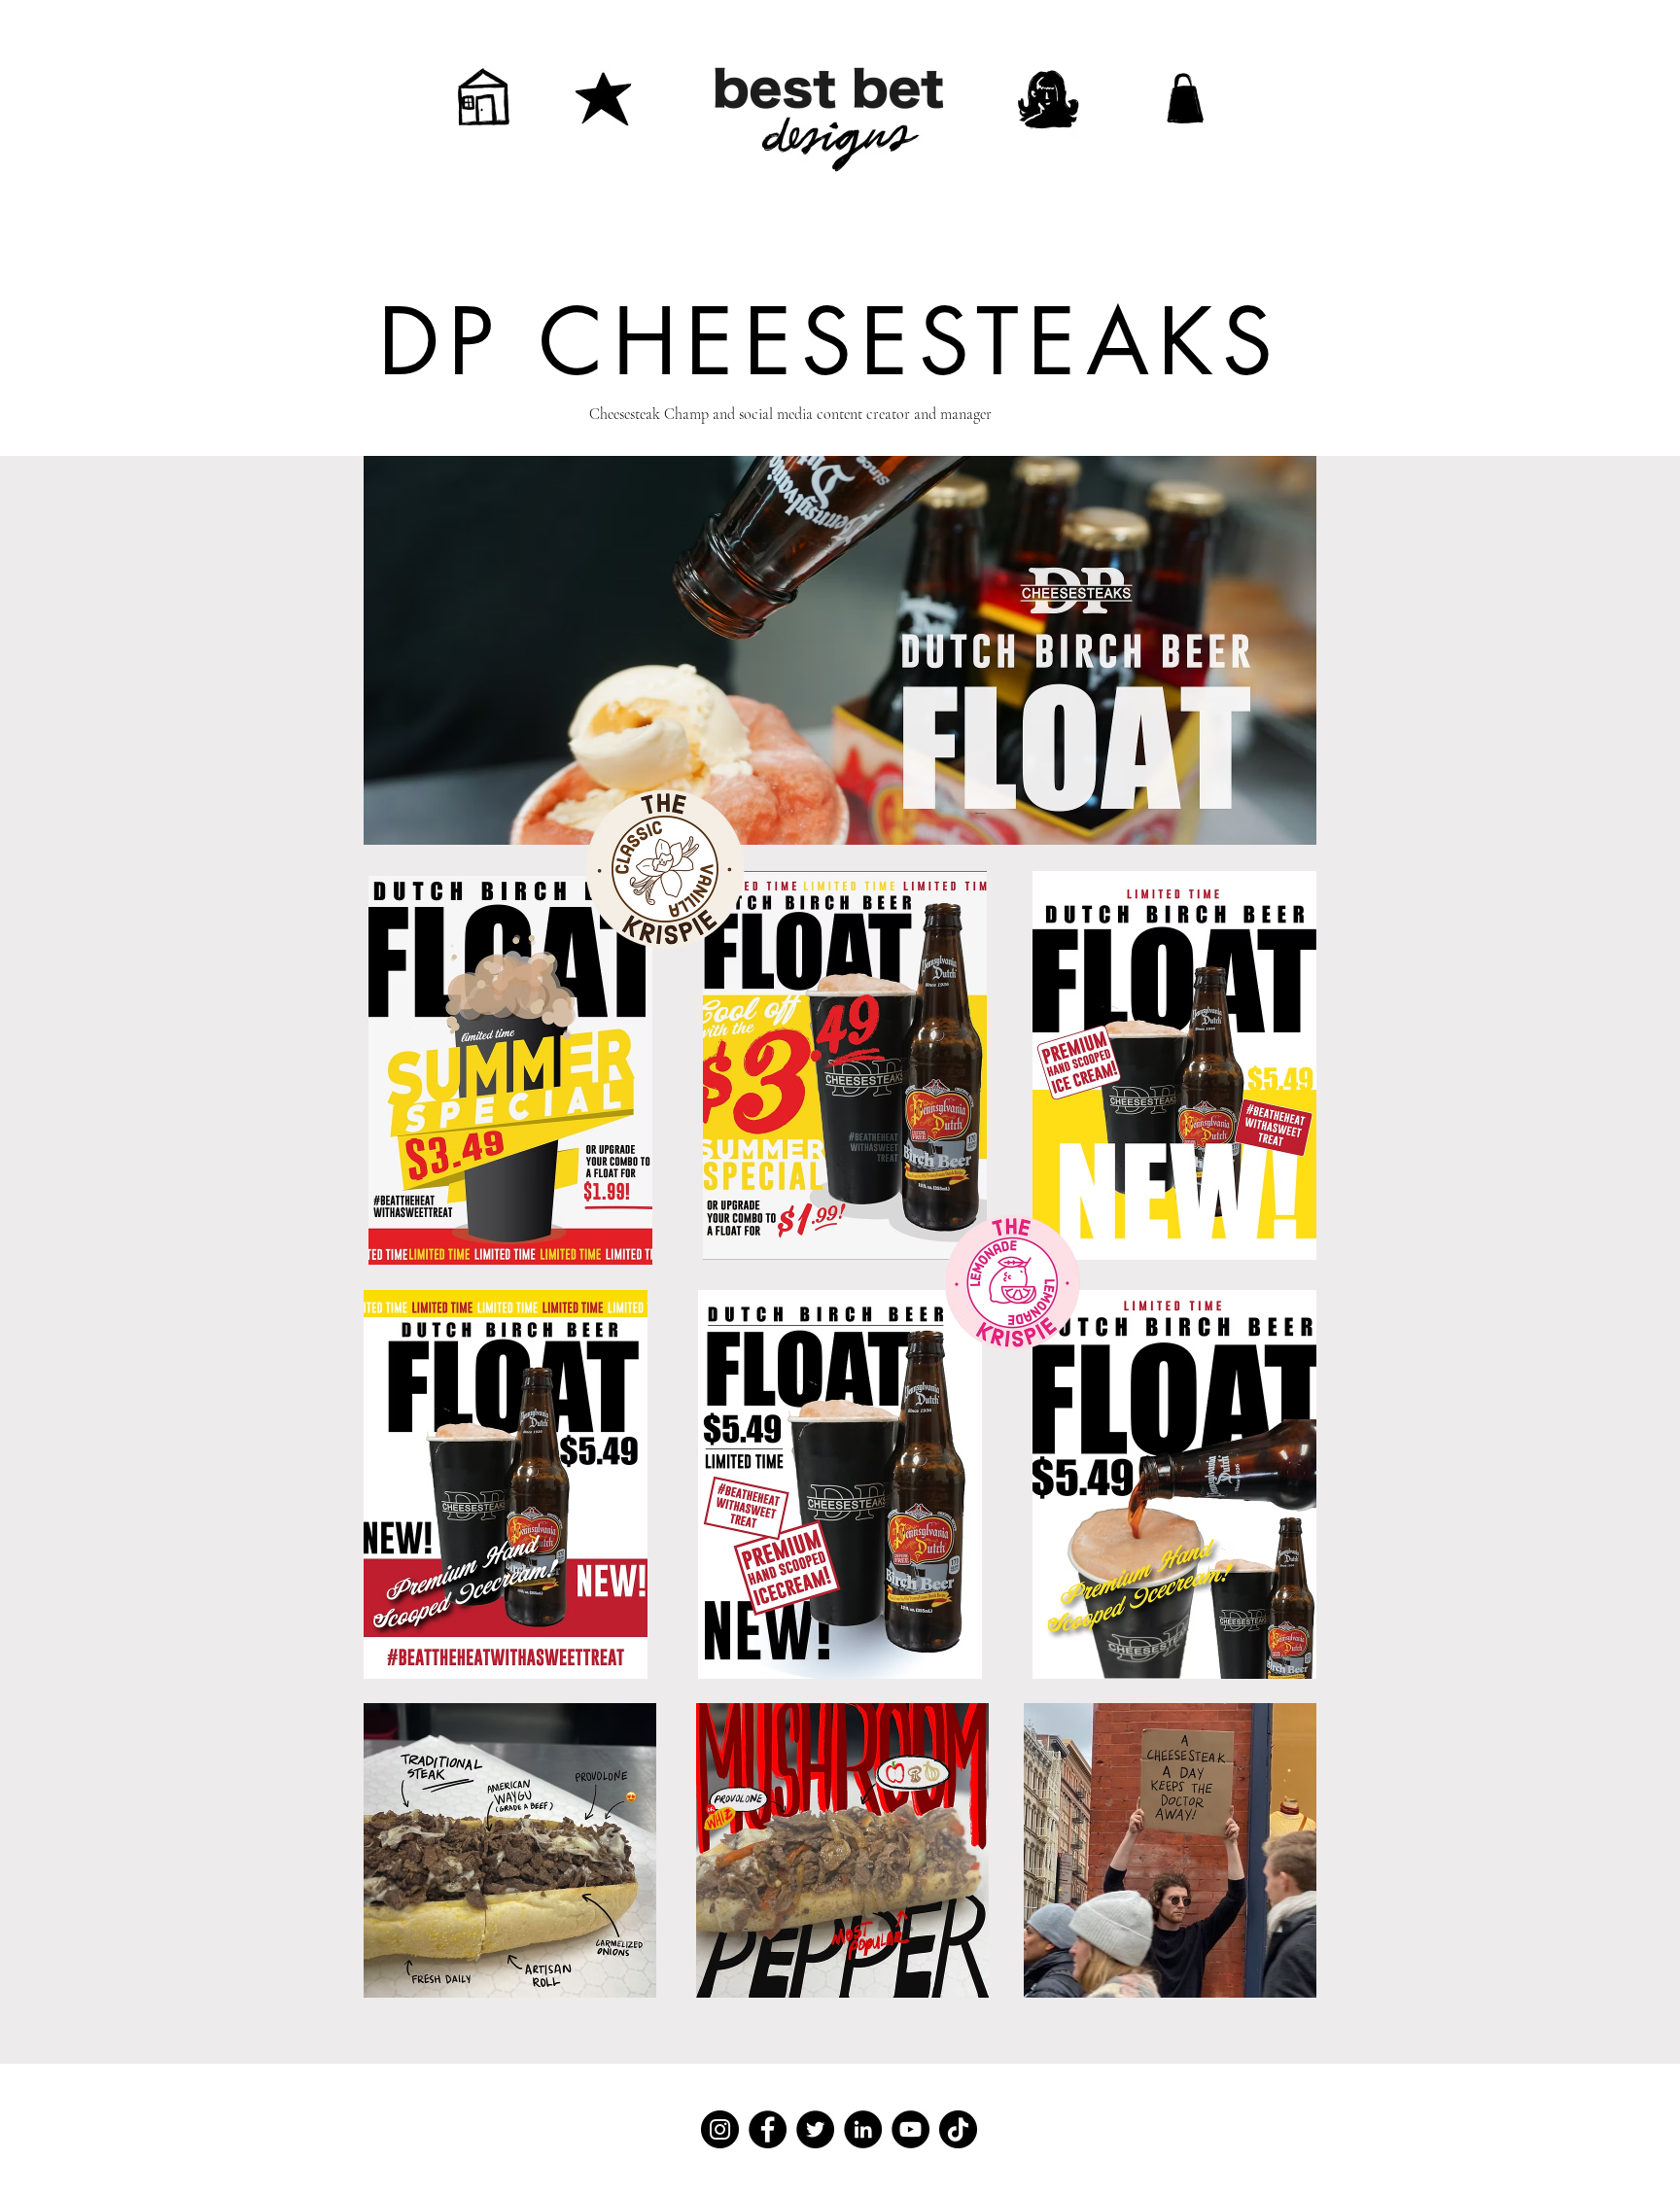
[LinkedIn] (863, 2129)
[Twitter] (815, 2129)
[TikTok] (958, 2129)
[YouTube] (910, 2129)
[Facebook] (768, 2129)
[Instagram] (720, 2129)
